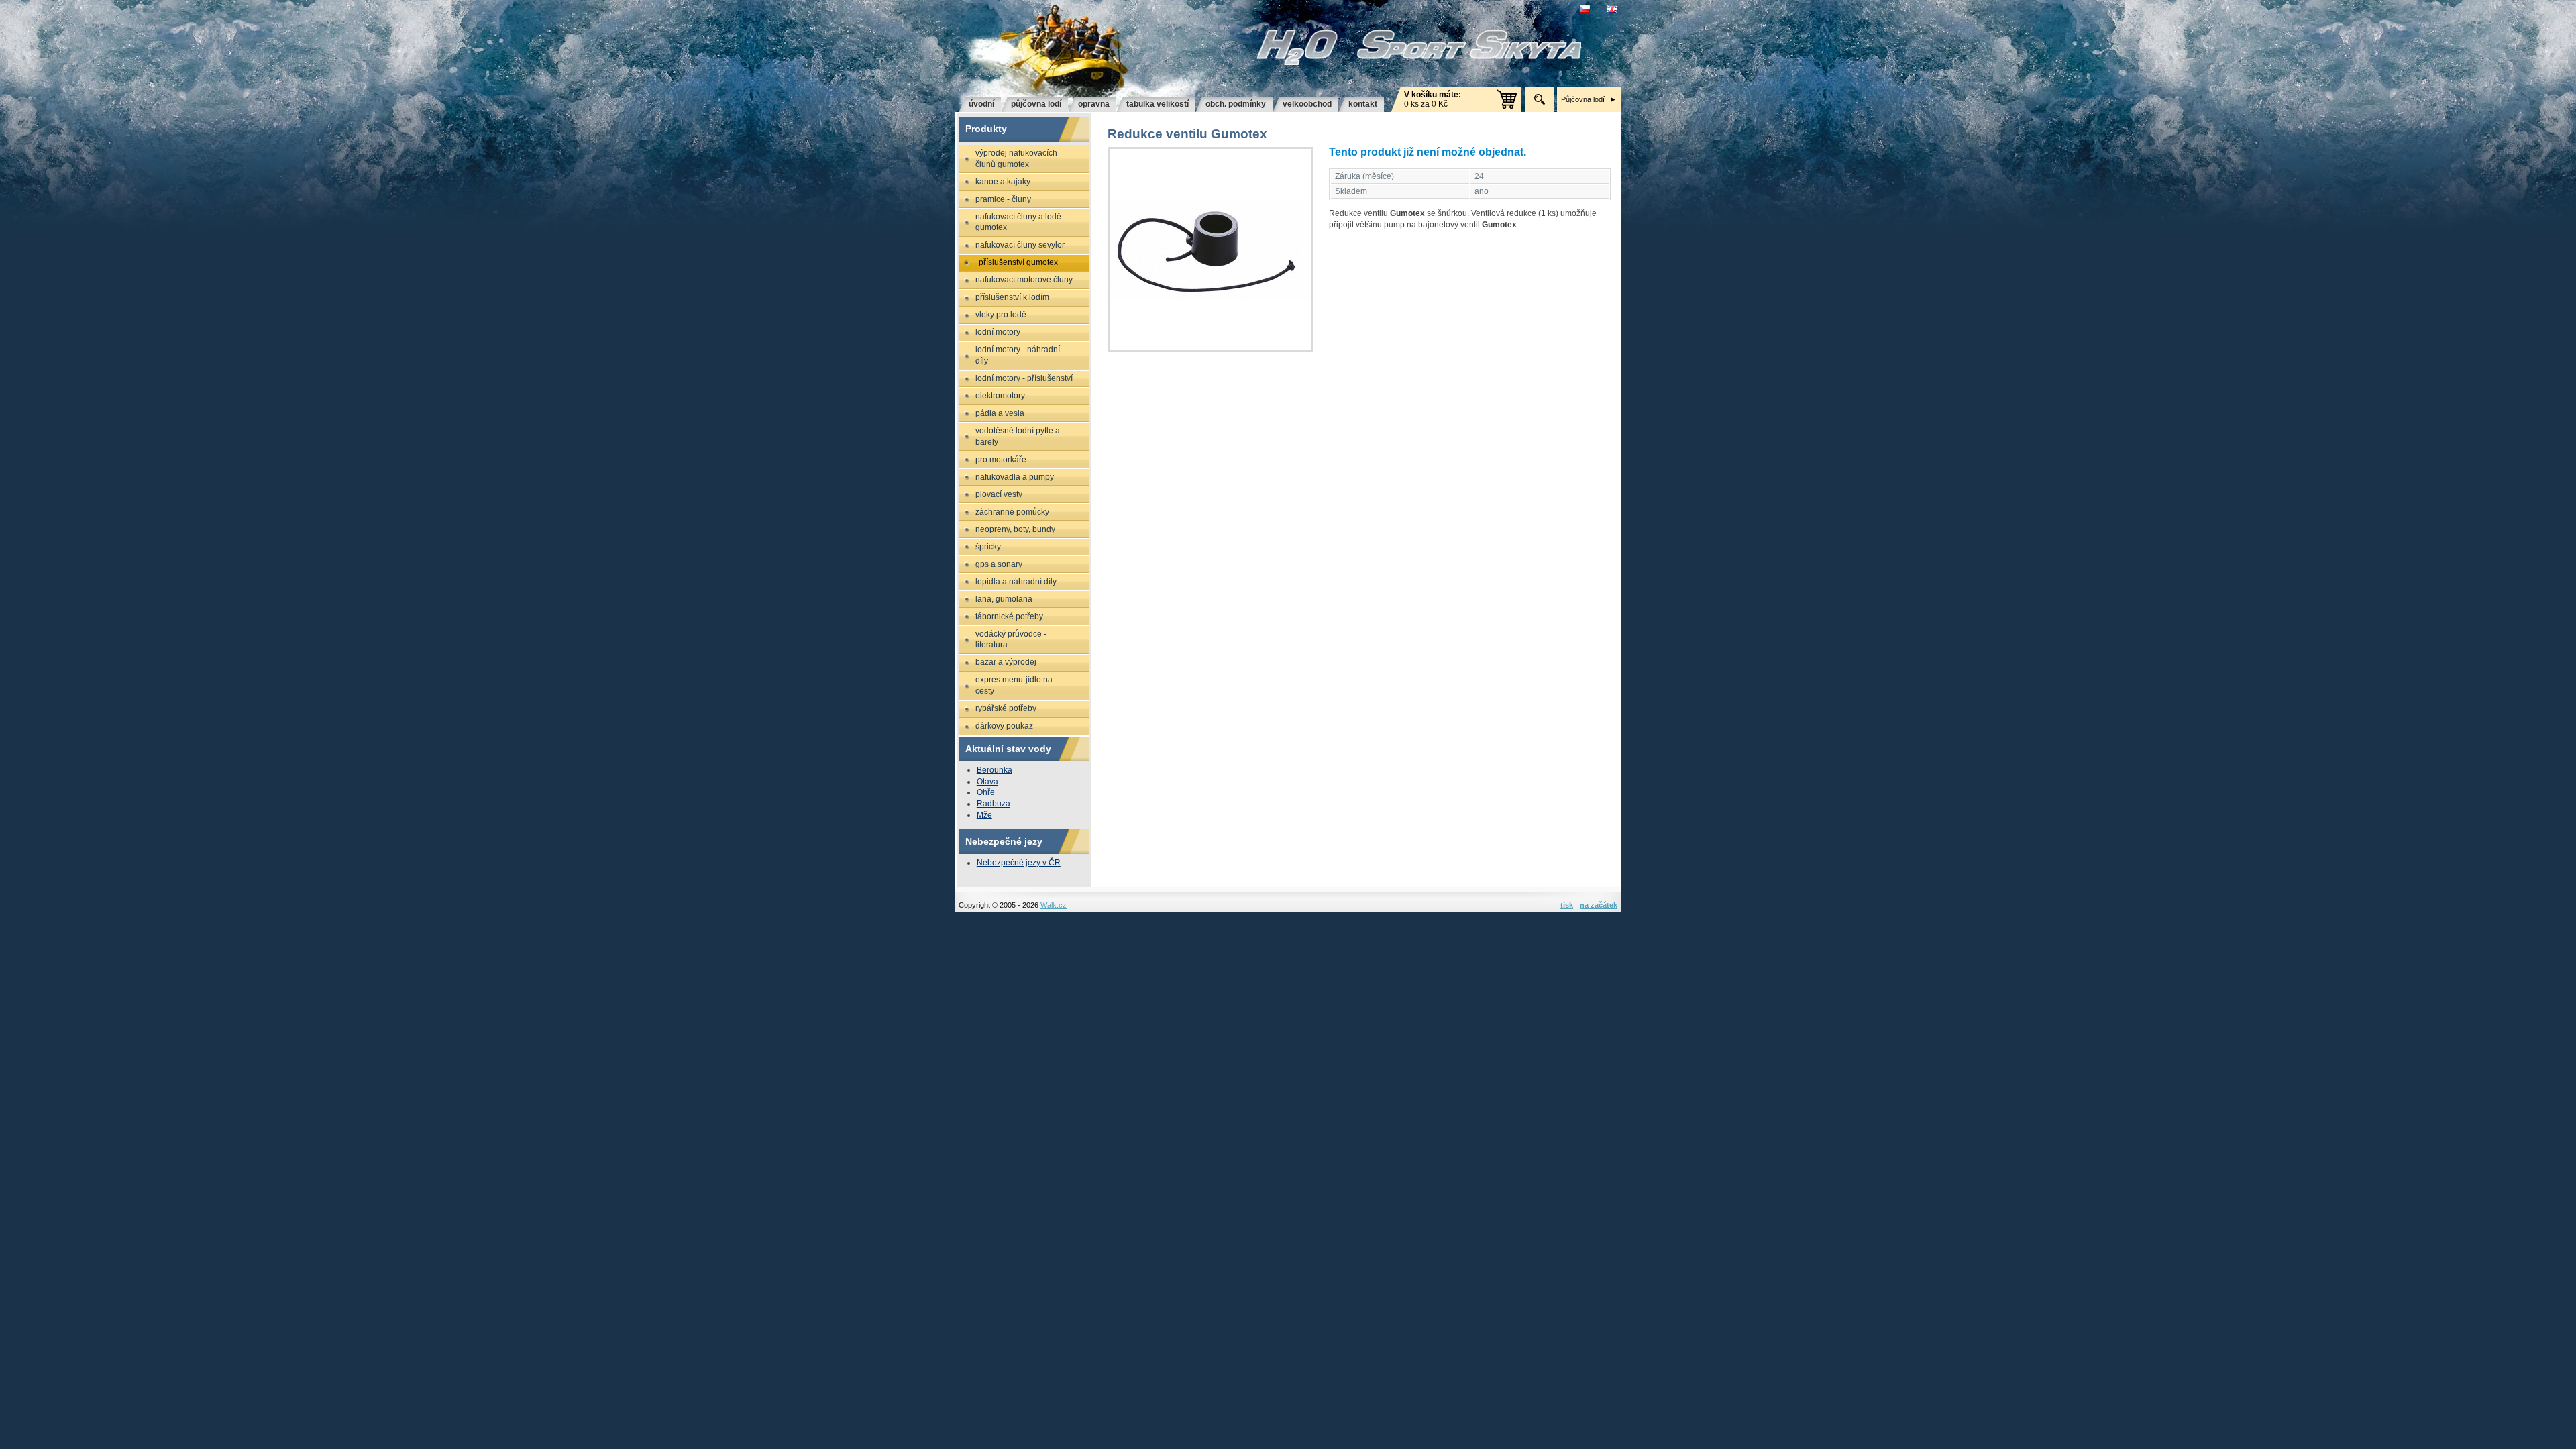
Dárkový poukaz (1004, 726)
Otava (987, 782)
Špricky (988, 547)
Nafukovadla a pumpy (1015, 477)
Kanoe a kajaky (1003, 182)
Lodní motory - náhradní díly (1018, 355)
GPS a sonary (999, 564)
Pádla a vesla (1000, 413)
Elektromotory (1000, 396)
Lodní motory (998, 332)
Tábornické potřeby (1009, 616)
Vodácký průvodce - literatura (1011, 640)
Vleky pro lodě (1001, 315)
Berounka (995, 770)
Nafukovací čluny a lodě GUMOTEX (1018, 222)
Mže (984, 815)
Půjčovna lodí (1583, 99)
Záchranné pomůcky (1012, 512)
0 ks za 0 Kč (1433, 99)
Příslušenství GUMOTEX (1018, 262)
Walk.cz (1054, 905)
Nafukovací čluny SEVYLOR (1020, 245)
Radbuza (994, 804)
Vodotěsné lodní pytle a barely (1018, 436)
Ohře (986, 792)
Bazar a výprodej (1006, 662)
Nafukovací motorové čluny (1024, 280)
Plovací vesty (999, 494)
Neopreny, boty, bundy (1015, 529)
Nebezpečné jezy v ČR (1019, 863)
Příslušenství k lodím (1012, 297)
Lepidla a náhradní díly (1016, 582)
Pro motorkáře (1001, 460)
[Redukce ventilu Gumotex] (1210, 250)
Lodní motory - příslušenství (1024, 378)
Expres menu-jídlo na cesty (1014, 685)
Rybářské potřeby (1006, 708)
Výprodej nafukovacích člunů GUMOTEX (1016, 159)
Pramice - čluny (1003, 199)
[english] (1614, 9)
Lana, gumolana (1004, 599)
